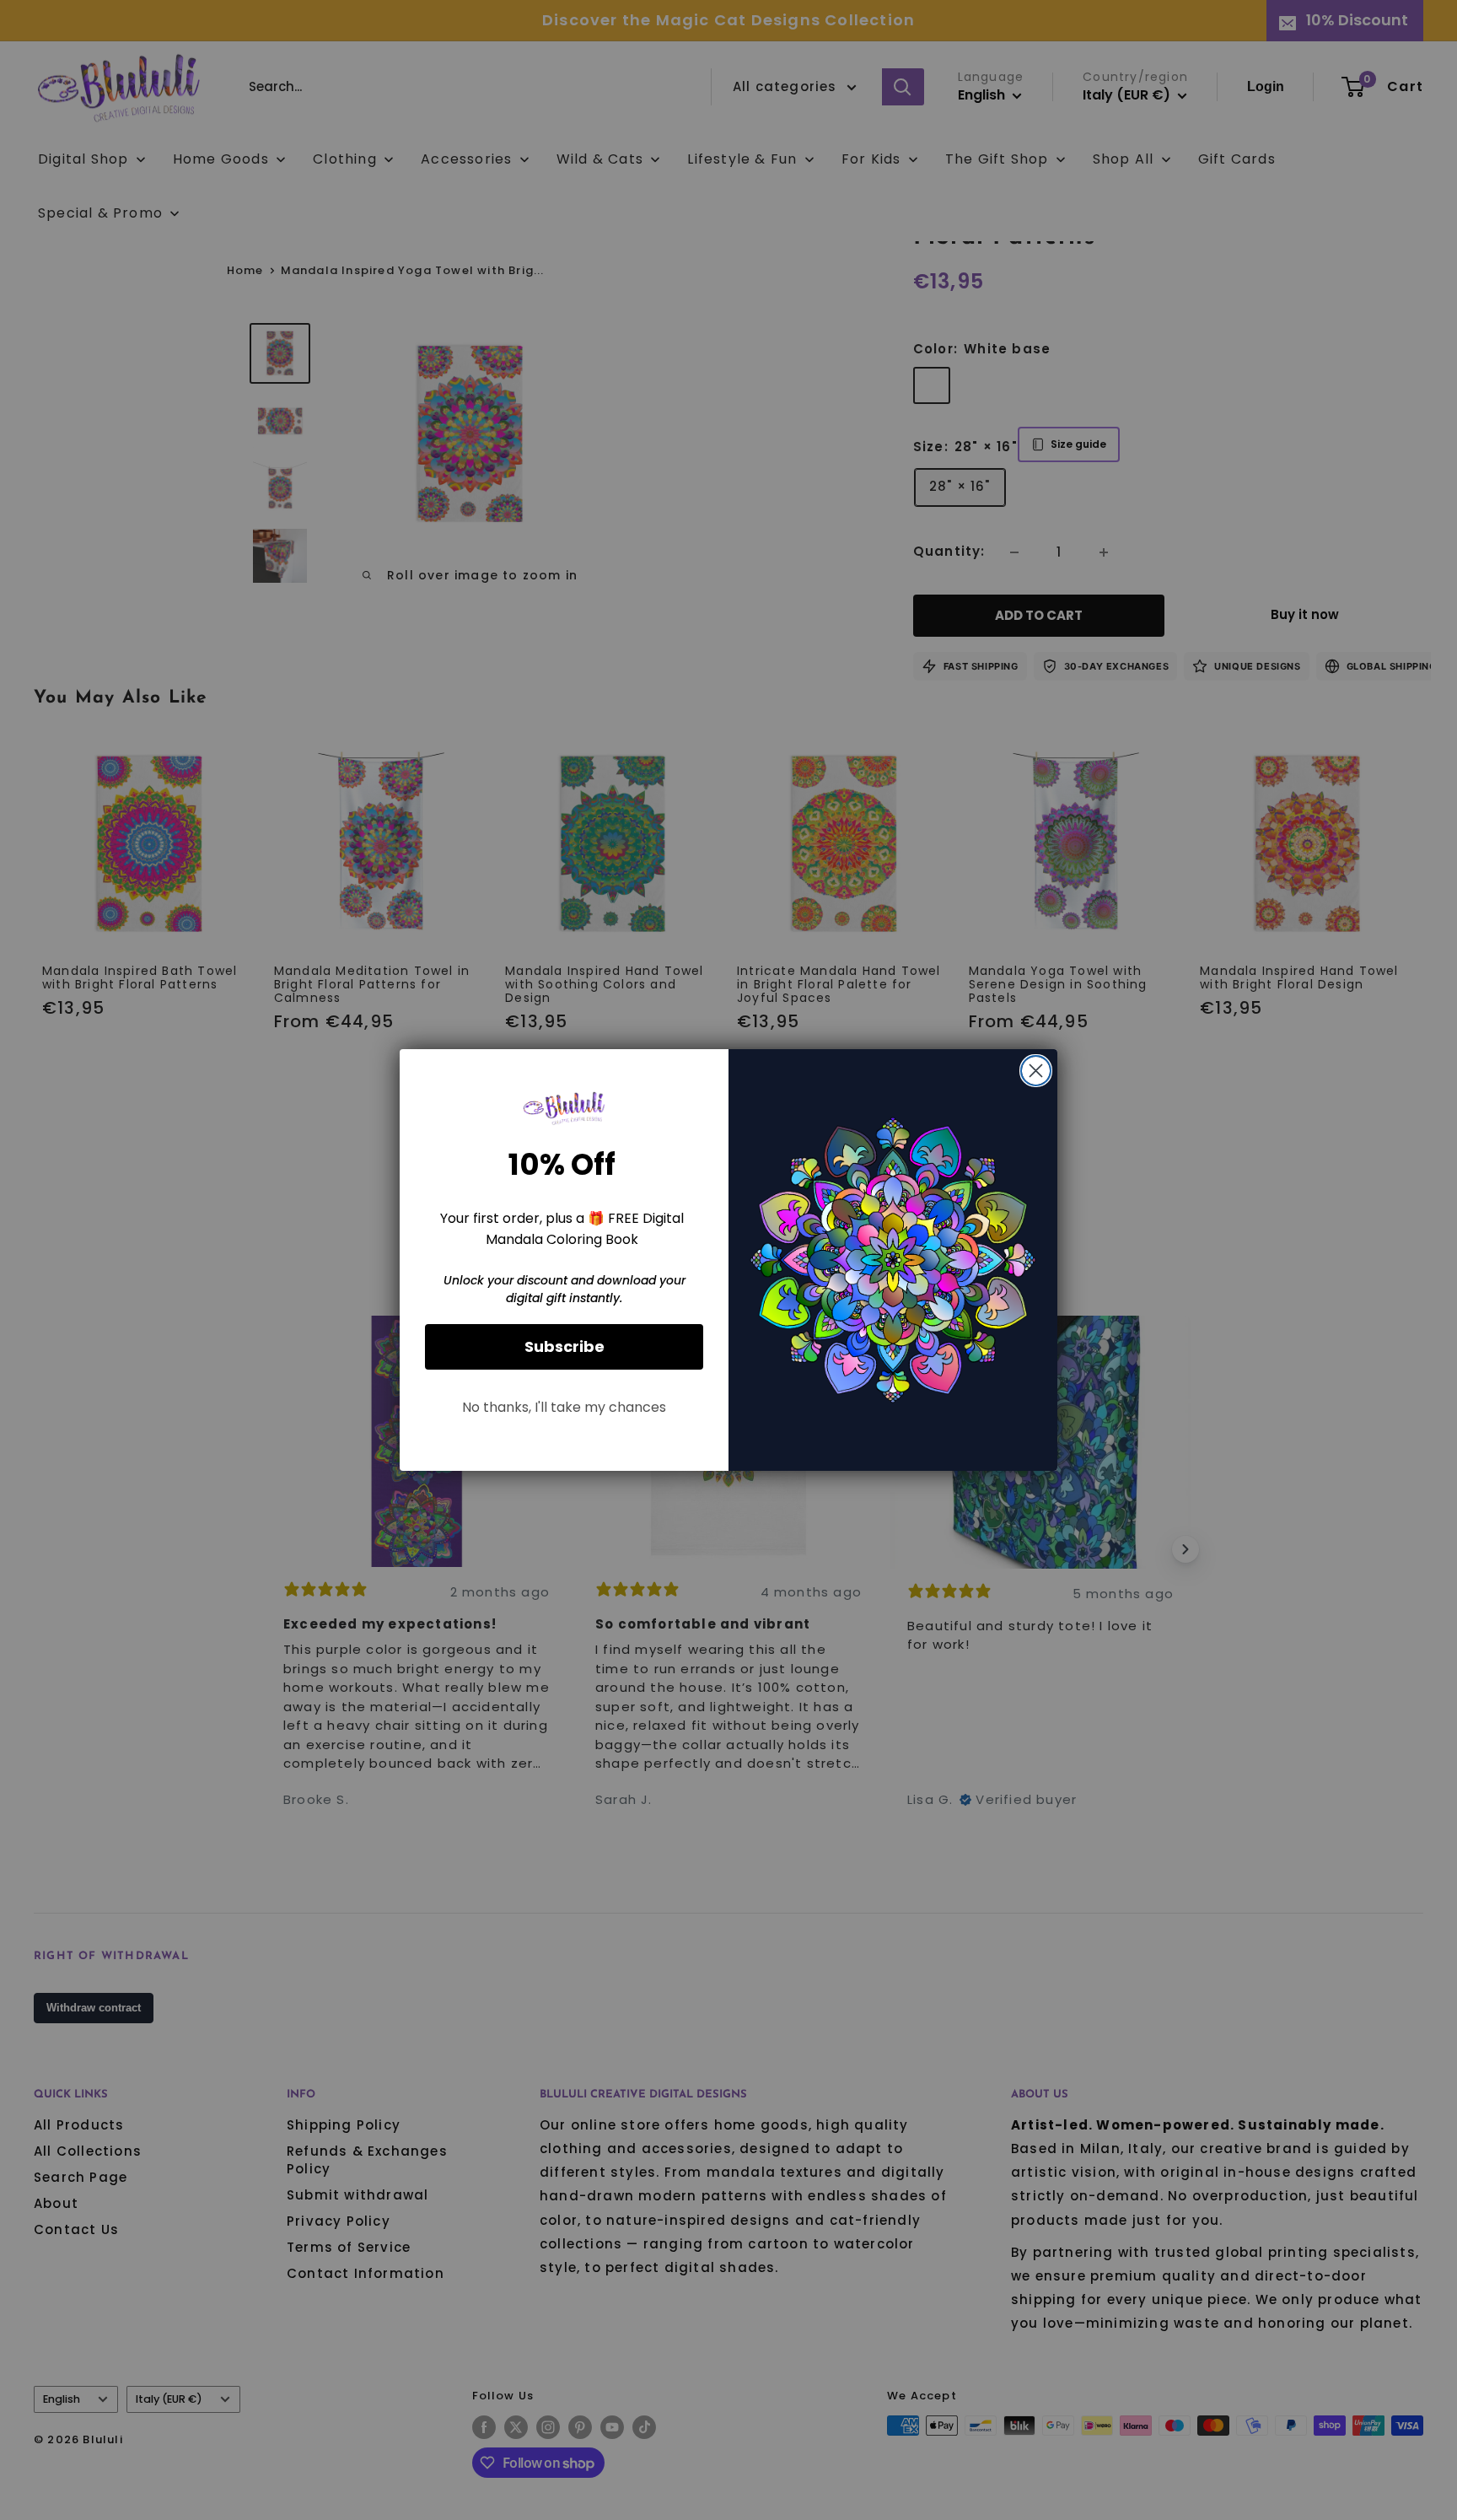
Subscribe (565, 1346)
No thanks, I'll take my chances (564, 1407)
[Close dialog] (1036, 1071)
